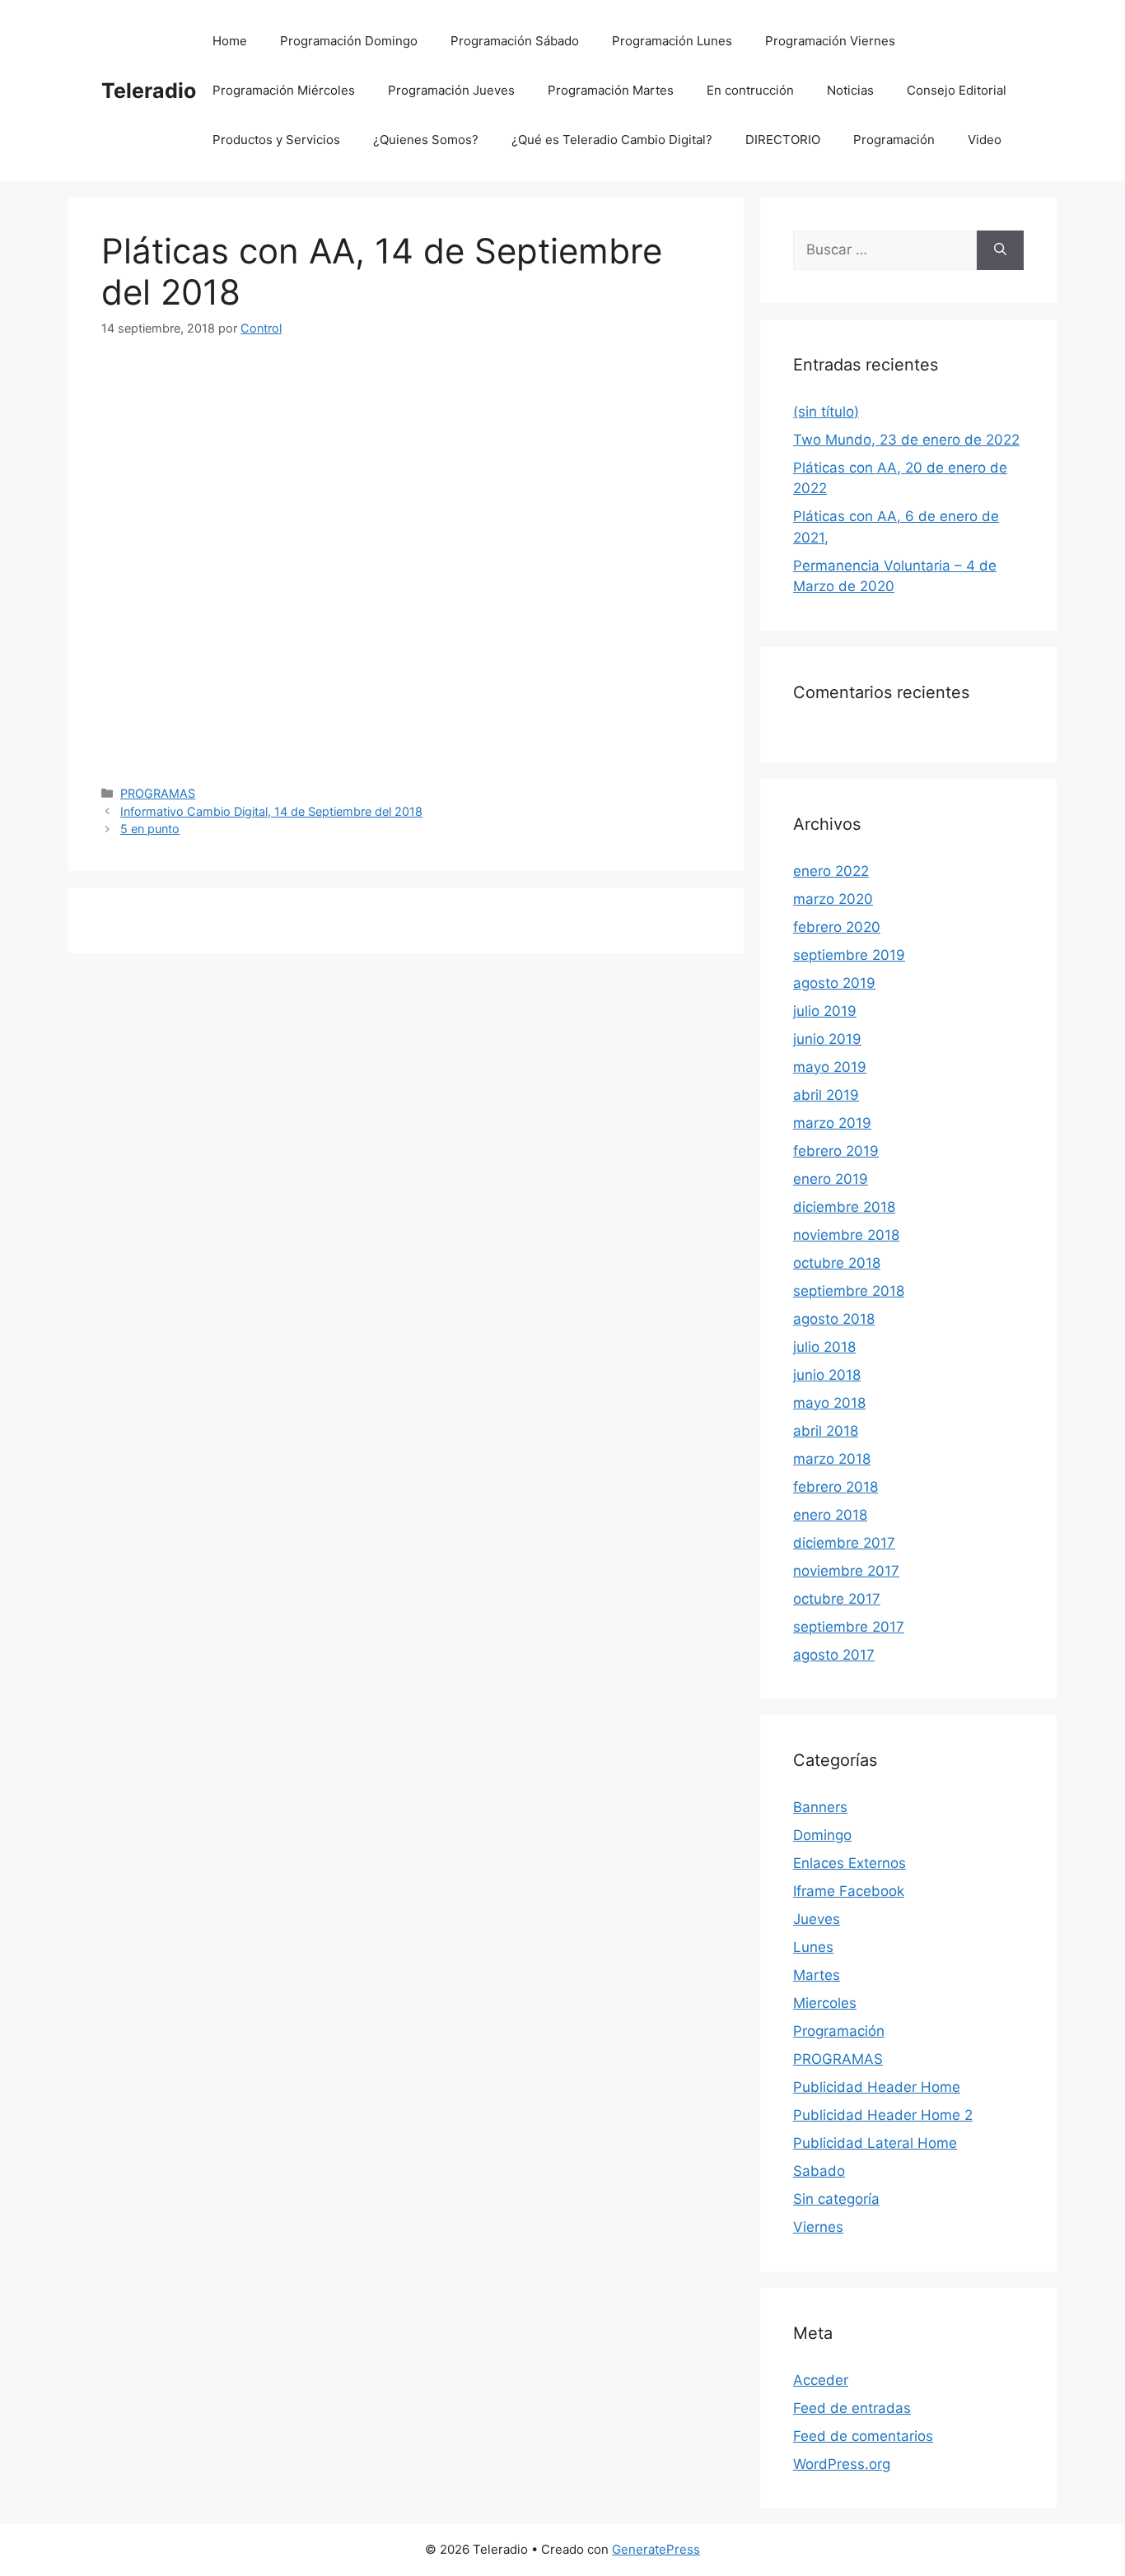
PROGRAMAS (158, 793)
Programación (894, 140)
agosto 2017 (834, 1655)
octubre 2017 (837, 1599)
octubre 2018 (837, 1263)
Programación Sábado (515, 41)
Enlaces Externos (850, 1863)
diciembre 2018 (844, 1207)
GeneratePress (656, 2549)
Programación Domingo (349, 41)
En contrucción (750, 90)
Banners (820, 1807)
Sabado (819, 2171)
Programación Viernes (830, 41)
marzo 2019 (832, 1123)
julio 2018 (824, 1347)
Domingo (822, 1835)
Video (985, 140)
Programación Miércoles (284, 90)
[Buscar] (1000, 250)
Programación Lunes (672, 41)
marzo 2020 (833, 899)
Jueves (817, 1919)
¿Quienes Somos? (426, 140)
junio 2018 (827, 1375)
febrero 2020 (837, 927)
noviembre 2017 (846, 1571)
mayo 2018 (829, 1403)
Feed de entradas (852, 2408)
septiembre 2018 (849, 1291)
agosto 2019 (834, 983)
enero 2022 (831, 871)
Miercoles (825, 2003)
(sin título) (826, 412)
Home (230, 41)
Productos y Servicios (276, 140)
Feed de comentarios (863, 2436)
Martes (817, 1975)
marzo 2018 (832, 1459)
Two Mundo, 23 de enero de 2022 (906, 440)
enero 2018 (830, 1515)
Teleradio (149, 91)
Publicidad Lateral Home (875, 2143)
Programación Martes (611, 90)
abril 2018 (826, 1431)
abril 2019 (826, 1095)
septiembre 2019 (849, 955)
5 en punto (150, 829)
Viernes (818, 2227)
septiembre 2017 (849, 1627)
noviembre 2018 (846, 1235)
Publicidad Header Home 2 (883, 2115)
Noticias (850, 90)
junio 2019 (827, 1039)
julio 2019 (825, 1011)
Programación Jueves (451, 90)
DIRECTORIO (783, 140)
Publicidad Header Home (877, 2087)
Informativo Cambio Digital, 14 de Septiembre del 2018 (271, 811)
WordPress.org (842, 2464)
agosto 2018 (834, 1319)
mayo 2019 (830, 1067)
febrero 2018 (836, 1487)
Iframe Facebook (849, 1891)
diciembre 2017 (844, 1543)
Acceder (821, 2380)
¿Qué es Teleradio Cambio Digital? (612, 140)
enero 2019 (831, 1179)
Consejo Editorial (957, 90)
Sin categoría (836, 2199)
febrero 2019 (836, 1151)
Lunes (813, 1947)
